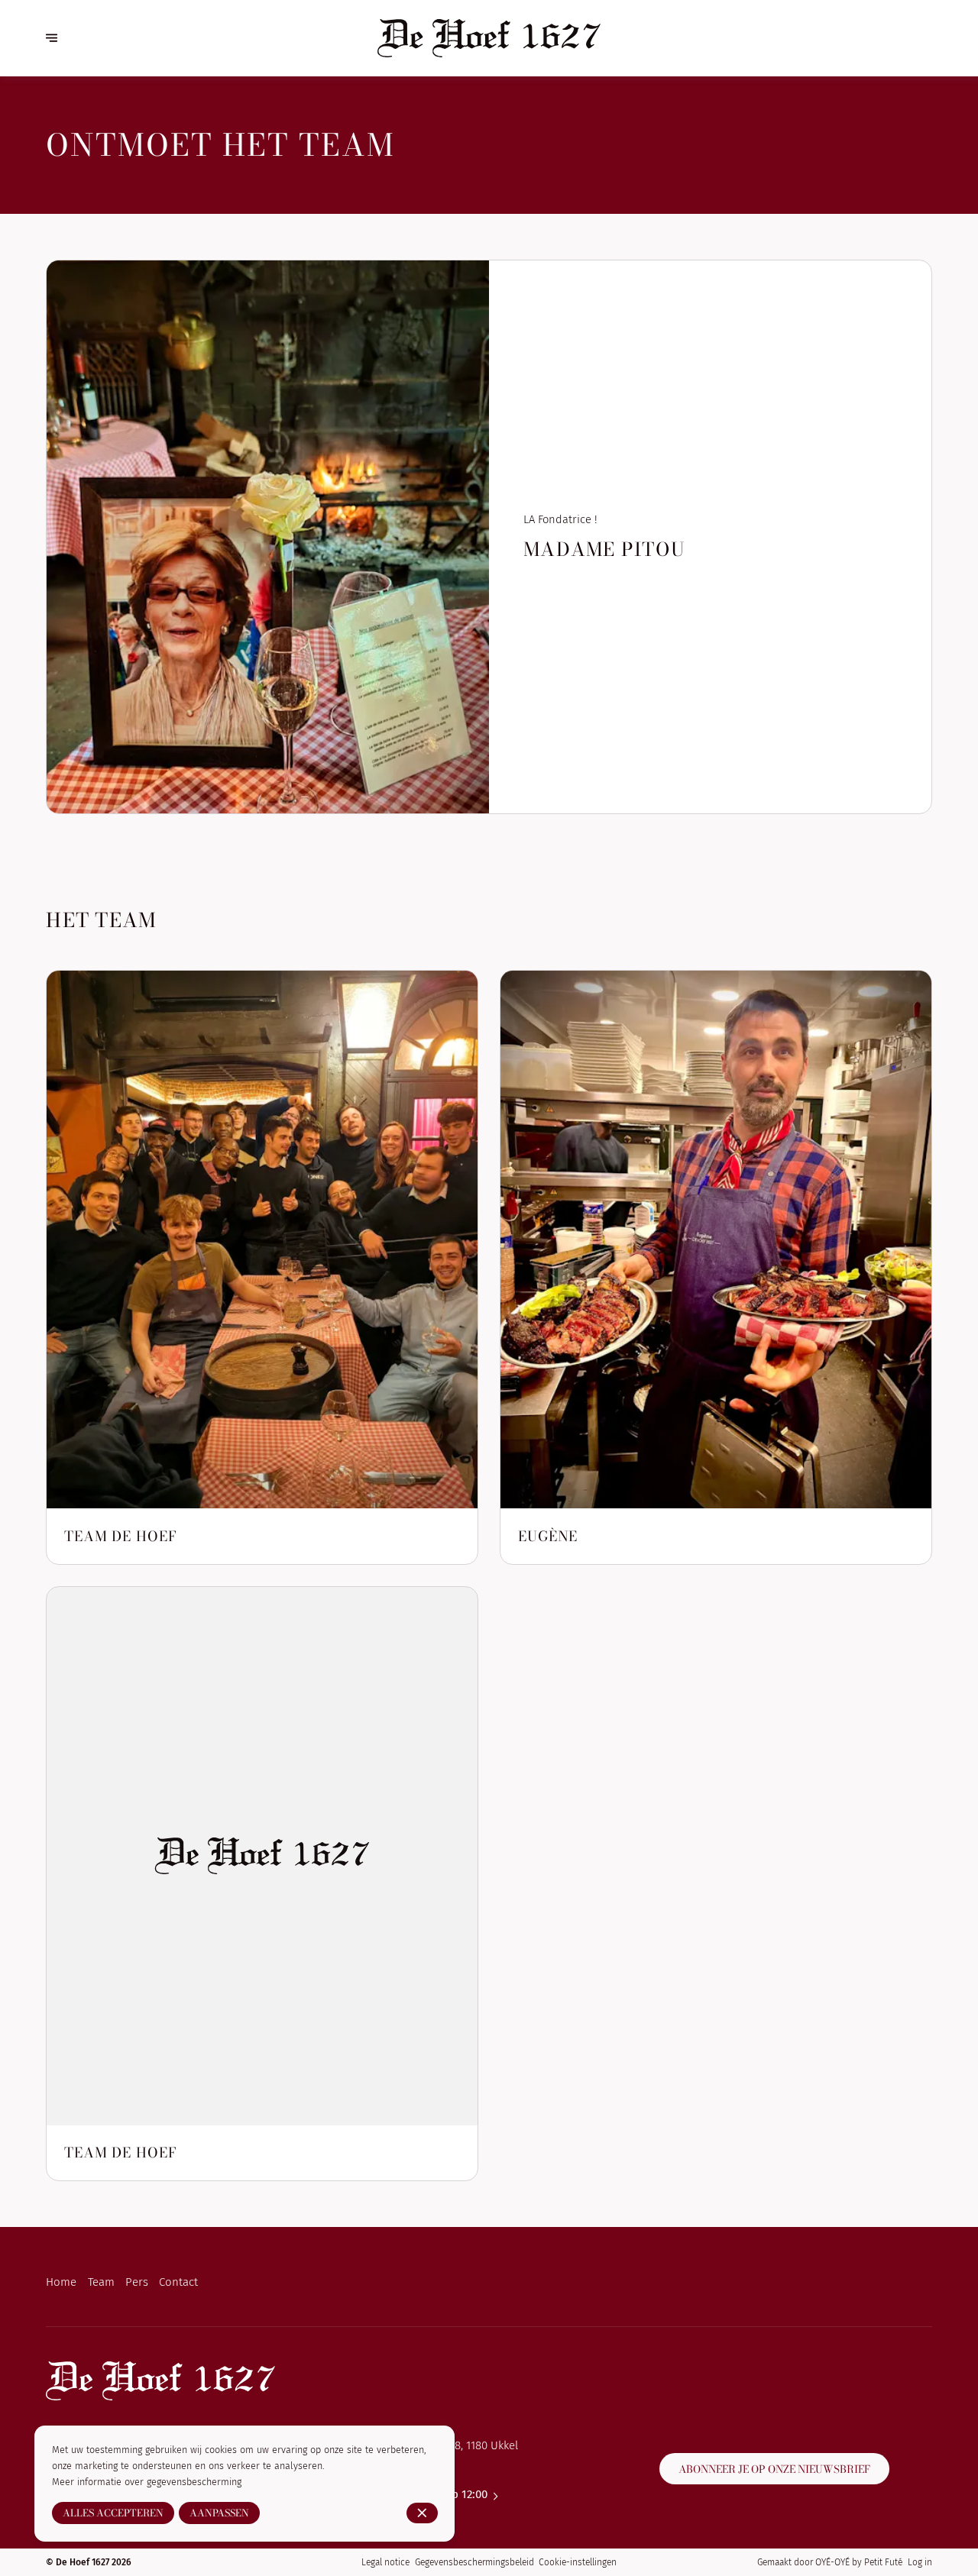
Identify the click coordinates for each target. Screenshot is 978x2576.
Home (61, 2282)
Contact (178, 2282)
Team (101, 2282)
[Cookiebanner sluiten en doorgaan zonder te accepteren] (422, 2513)
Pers (137, 2282)
